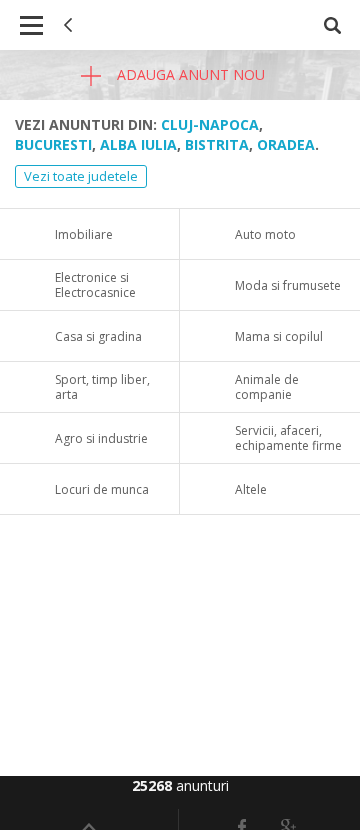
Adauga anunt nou (189, 74)
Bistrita (217, 144)
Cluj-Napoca (210, 124)
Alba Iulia (138, 144)
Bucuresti (53, 144)
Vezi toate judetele (81, 176)
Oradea (286, 144)
